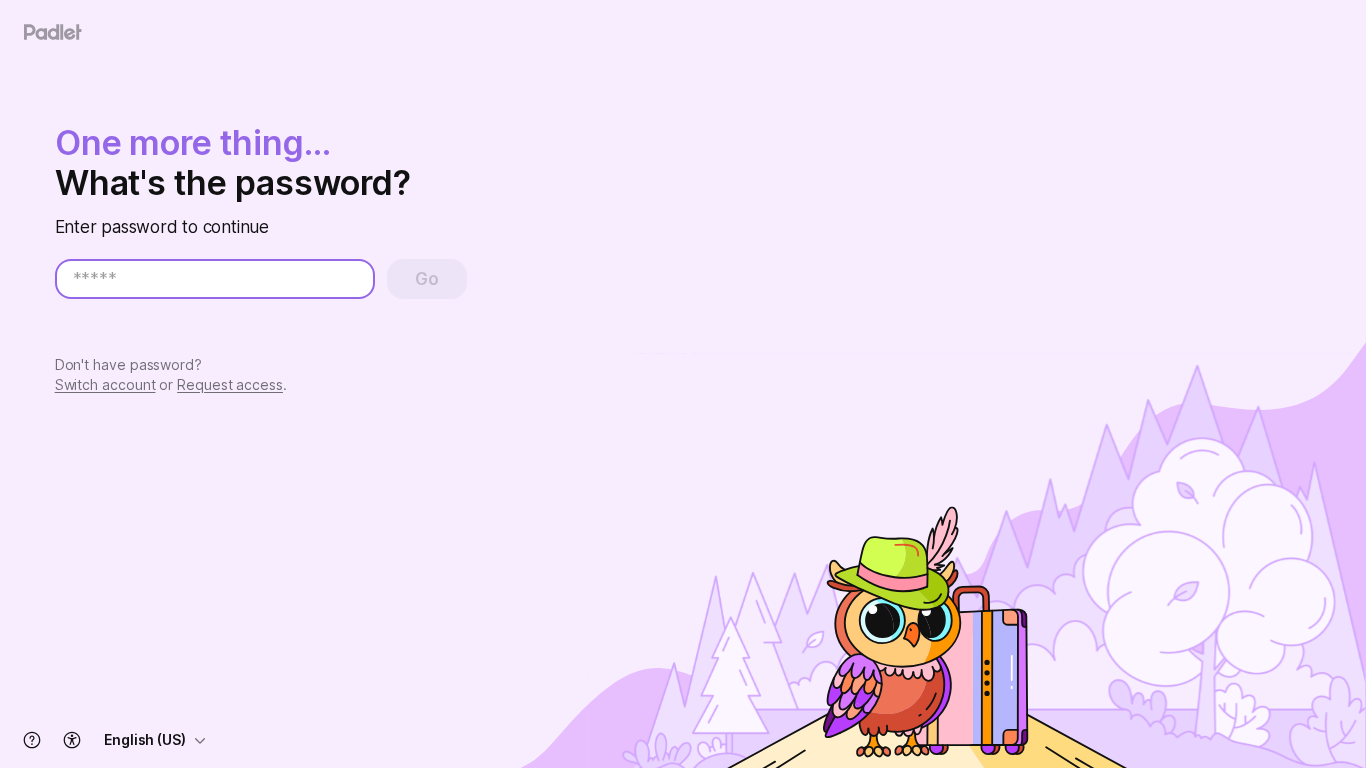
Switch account (105, 384)
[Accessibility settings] (72, 740)
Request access (230, 384)
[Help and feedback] (32, 740)
